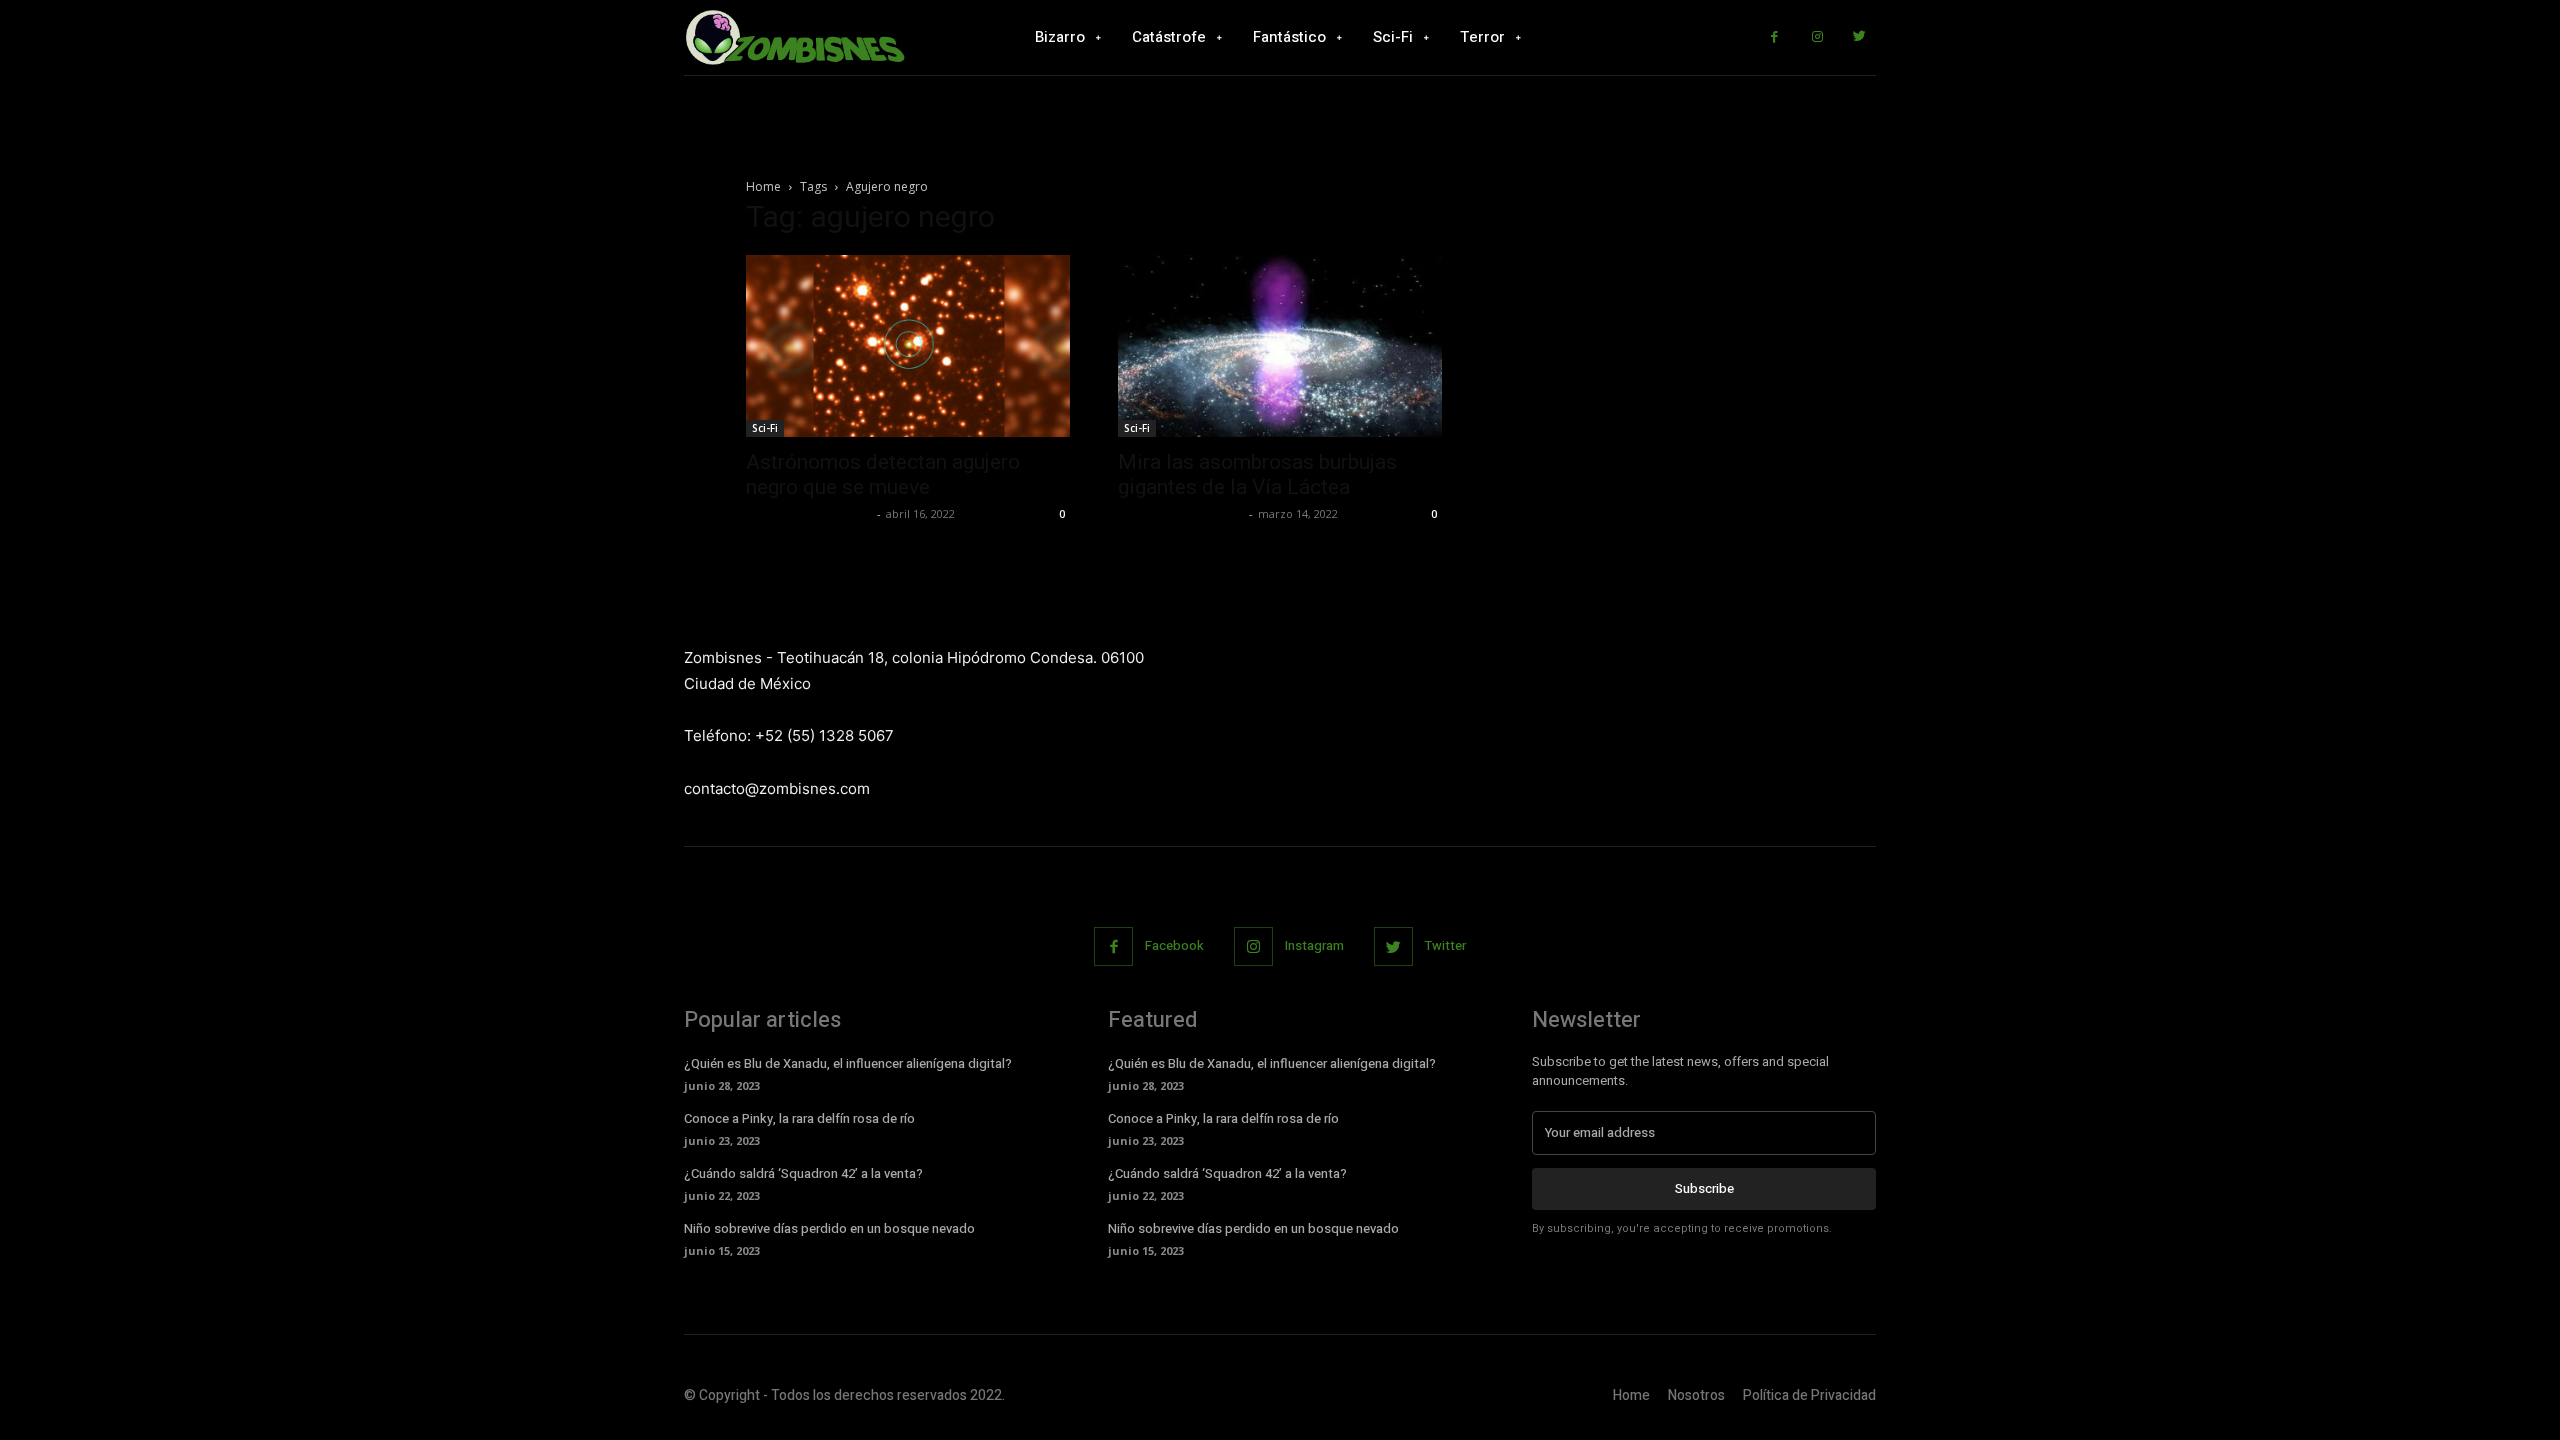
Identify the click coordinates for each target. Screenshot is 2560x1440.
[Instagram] (1817, 37)
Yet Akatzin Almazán (809, 513)
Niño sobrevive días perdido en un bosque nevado (829, 1228)
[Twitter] (1859, 37)
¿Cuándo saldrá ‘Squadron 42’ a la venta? (803, 1173)
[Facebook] (1774, 37)
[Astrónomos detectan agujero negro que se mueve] (908, 346)
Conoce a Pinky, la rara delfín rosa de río (799, 1118)
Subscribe (1704, 1188)
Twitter (1445, 945)
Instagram (1314, 945)
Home (763, 186)
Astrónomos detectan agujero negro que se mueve (883, 474)
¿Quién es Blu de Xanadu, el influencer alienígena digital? (848, 1063)
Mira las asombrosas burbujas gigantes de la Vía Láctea (1257, 474)
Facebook (1174, 945)
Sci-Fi (765, 428)
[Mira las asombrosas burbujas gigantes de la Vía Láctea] (1280, 346)
